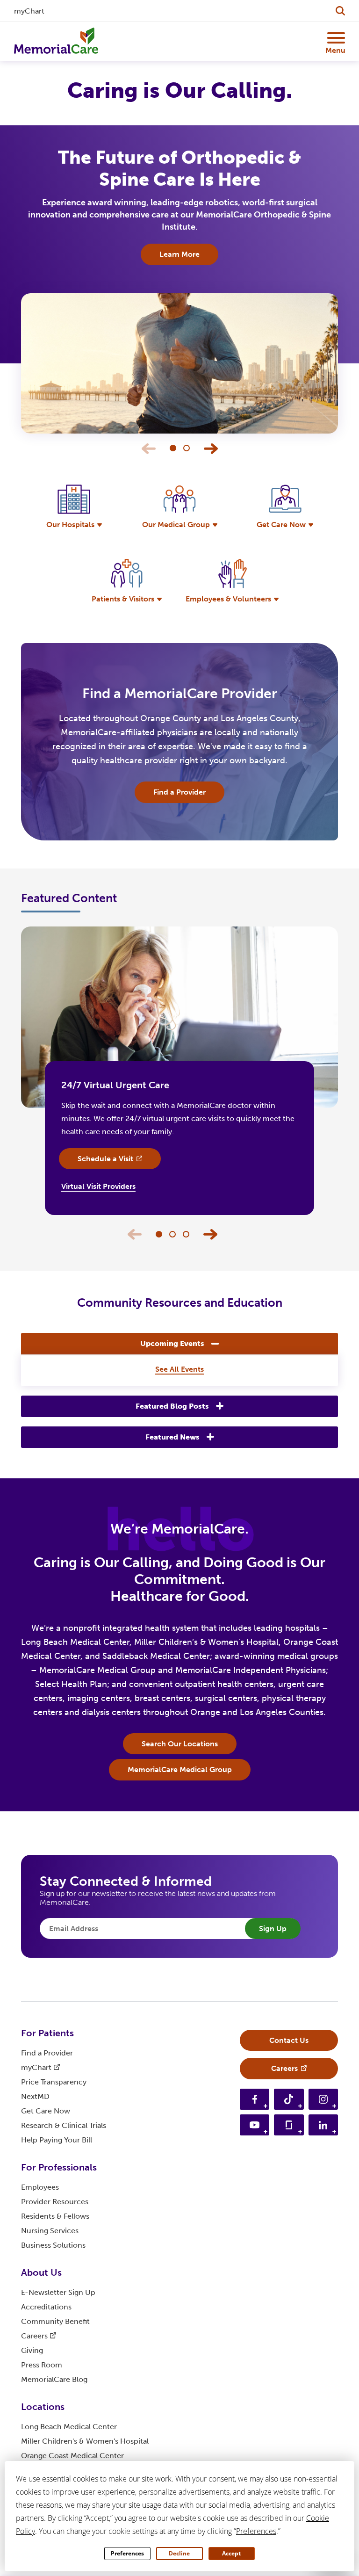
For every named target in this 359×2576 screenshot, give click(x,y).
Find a (47, 2053)
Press (42, 2365)
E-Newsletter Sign (58, 2292)
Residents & (55, 2216)
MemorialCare (54, 2379)
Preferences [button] (256, 2531)
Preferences (127, 2553)
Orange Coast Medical (72, 2456)
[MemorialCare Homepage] (56, 41)
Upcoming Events (172, 1343)
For (47, 2033)
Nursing (50, 2231)
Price (54, 2082)
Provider (55, 2202)
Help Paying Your (57, 2140)
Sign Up (273, 1928)
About (41, 2272)
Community (55, 2321)
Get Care (46, 2111)
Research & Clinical (64, 2125)
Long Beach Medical (69, 2427)
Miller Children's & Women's (85, 2441)
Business (53, 2245)
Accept (231, 2553)
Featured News (172, 1437)
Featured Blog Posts (172, 1406)
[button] (211, 449)
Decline (179, 2553)
